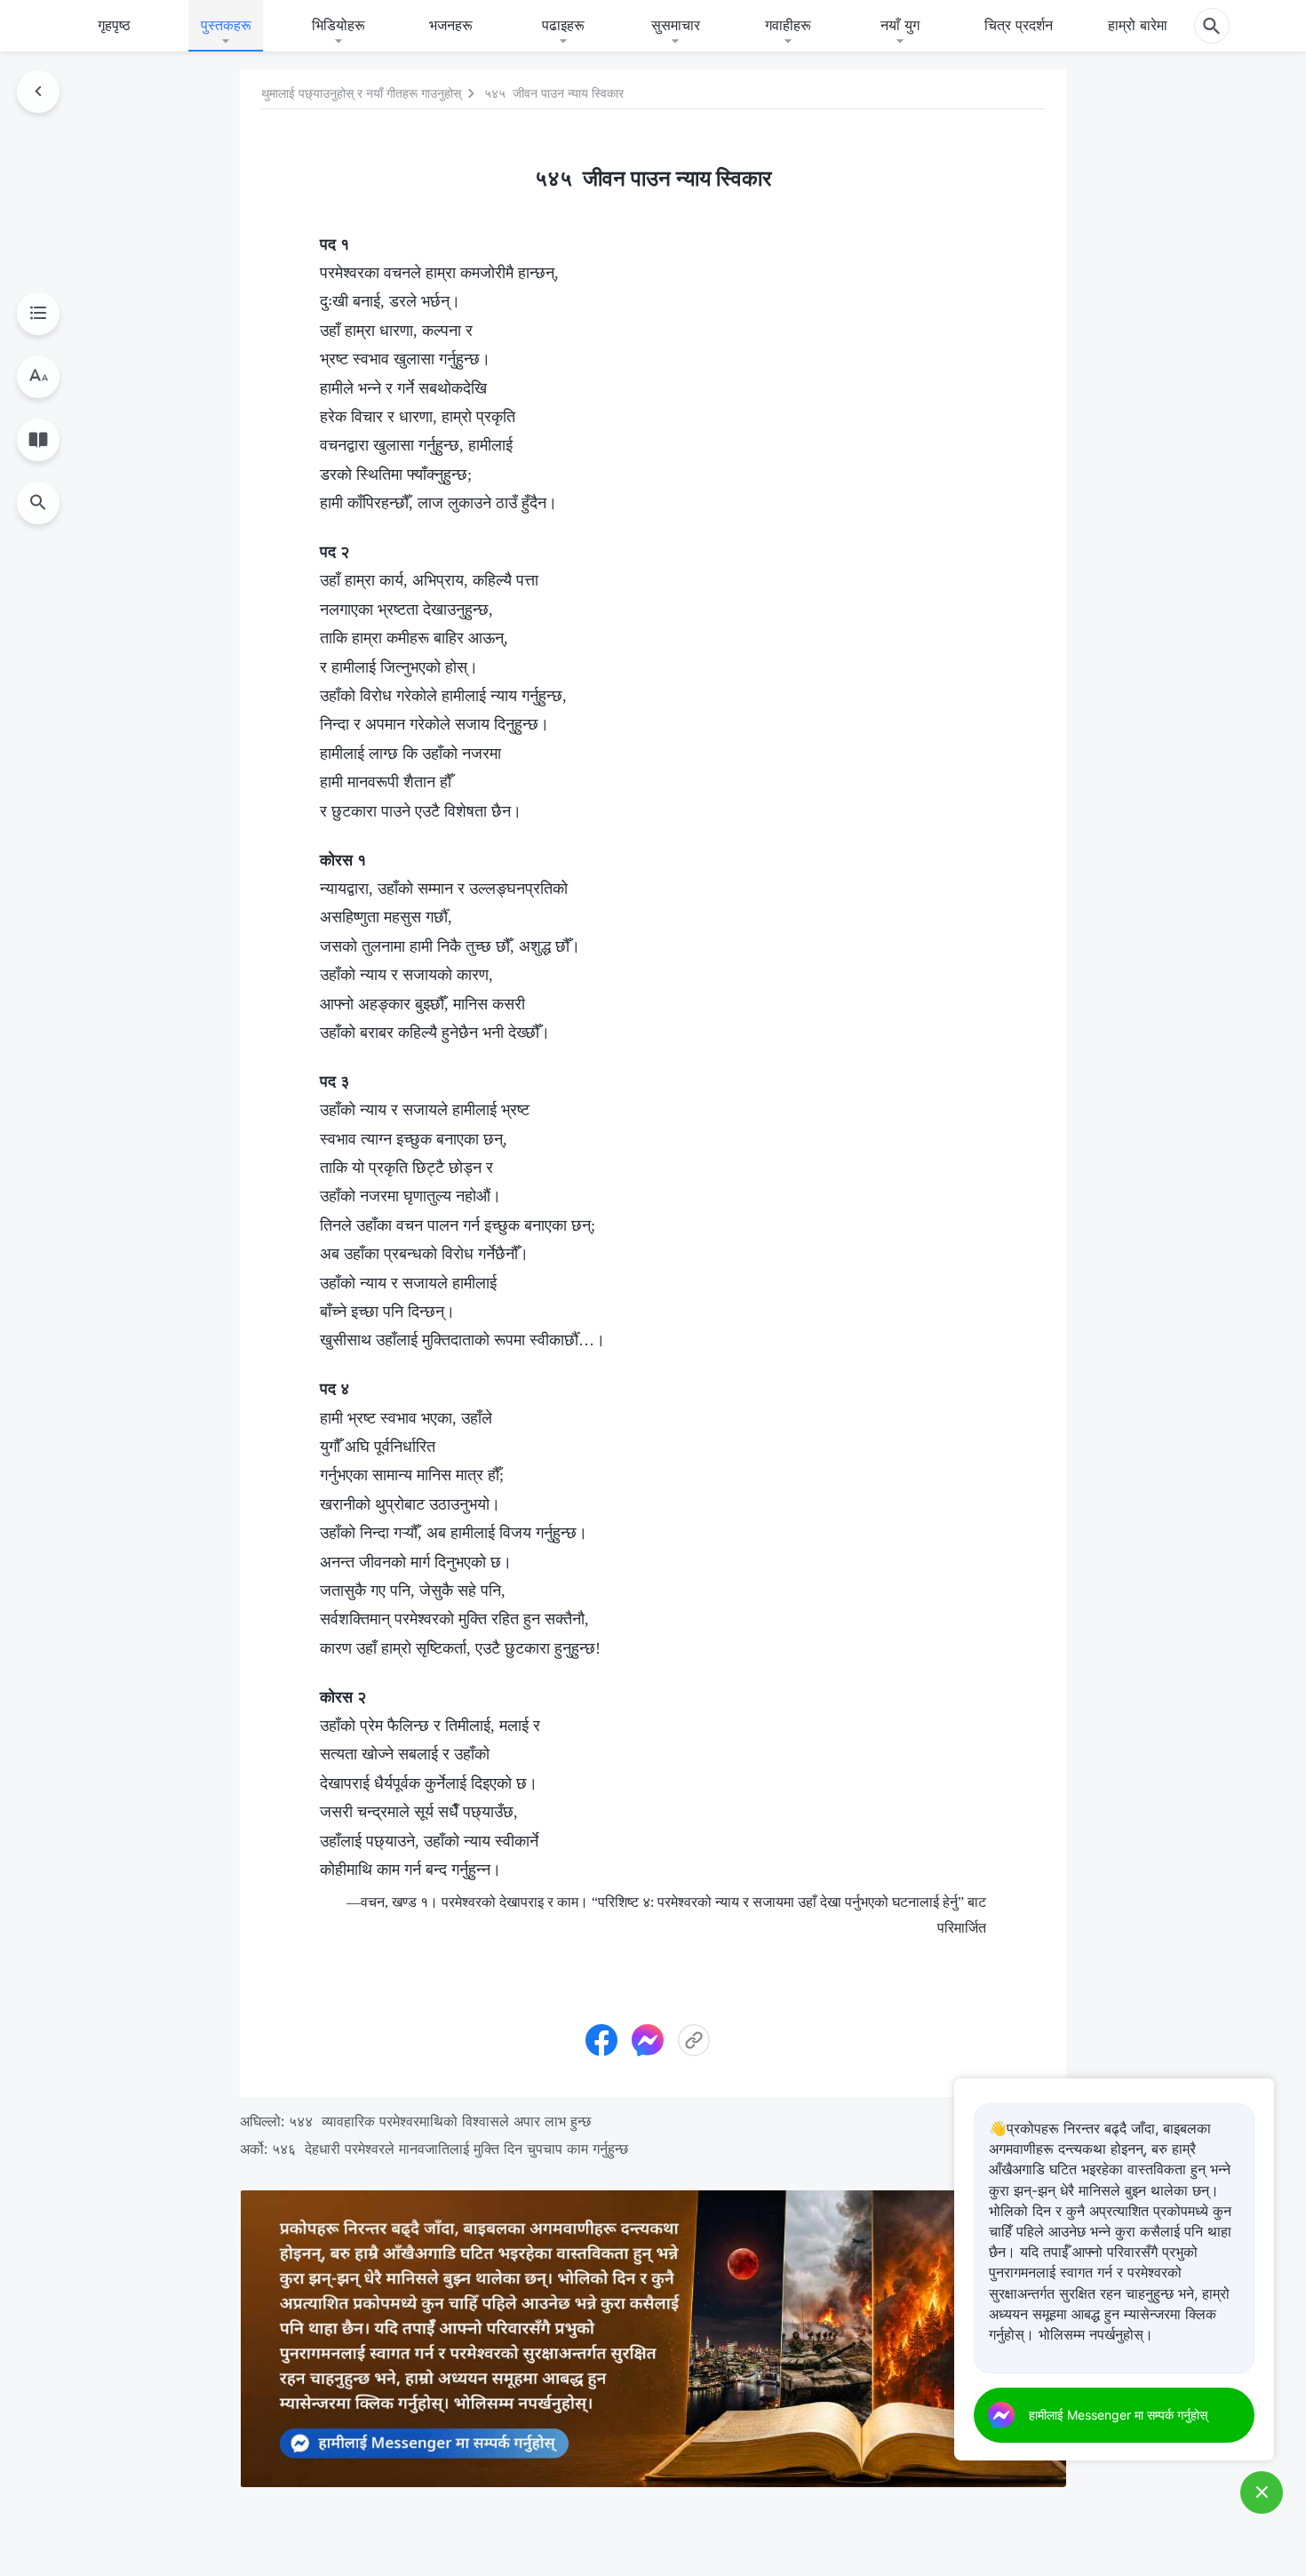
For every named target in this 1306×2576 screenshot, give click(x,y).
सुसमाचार (676, 25)
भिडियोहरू (338, 25)
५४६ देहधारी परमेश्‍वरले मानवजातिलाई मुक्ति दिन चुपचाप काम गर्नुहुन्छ (450, 2149)
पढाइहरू (563, 25)
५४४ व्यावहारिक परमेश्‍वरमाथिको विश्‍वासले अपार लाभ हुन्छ (440, 2121)
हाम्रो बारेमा (1138, 25)
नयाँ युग (900, 25)
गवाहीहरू (788, 25)
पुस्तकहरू (226, 25)
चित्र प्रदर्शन (1019, 25)
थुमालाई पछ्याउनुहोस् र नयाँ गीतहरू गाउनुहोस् (361, 94)
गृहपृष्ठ (114, 25)
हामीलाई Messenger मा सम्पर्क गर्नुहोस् (1118, 2415)
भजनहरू (451, 25)
